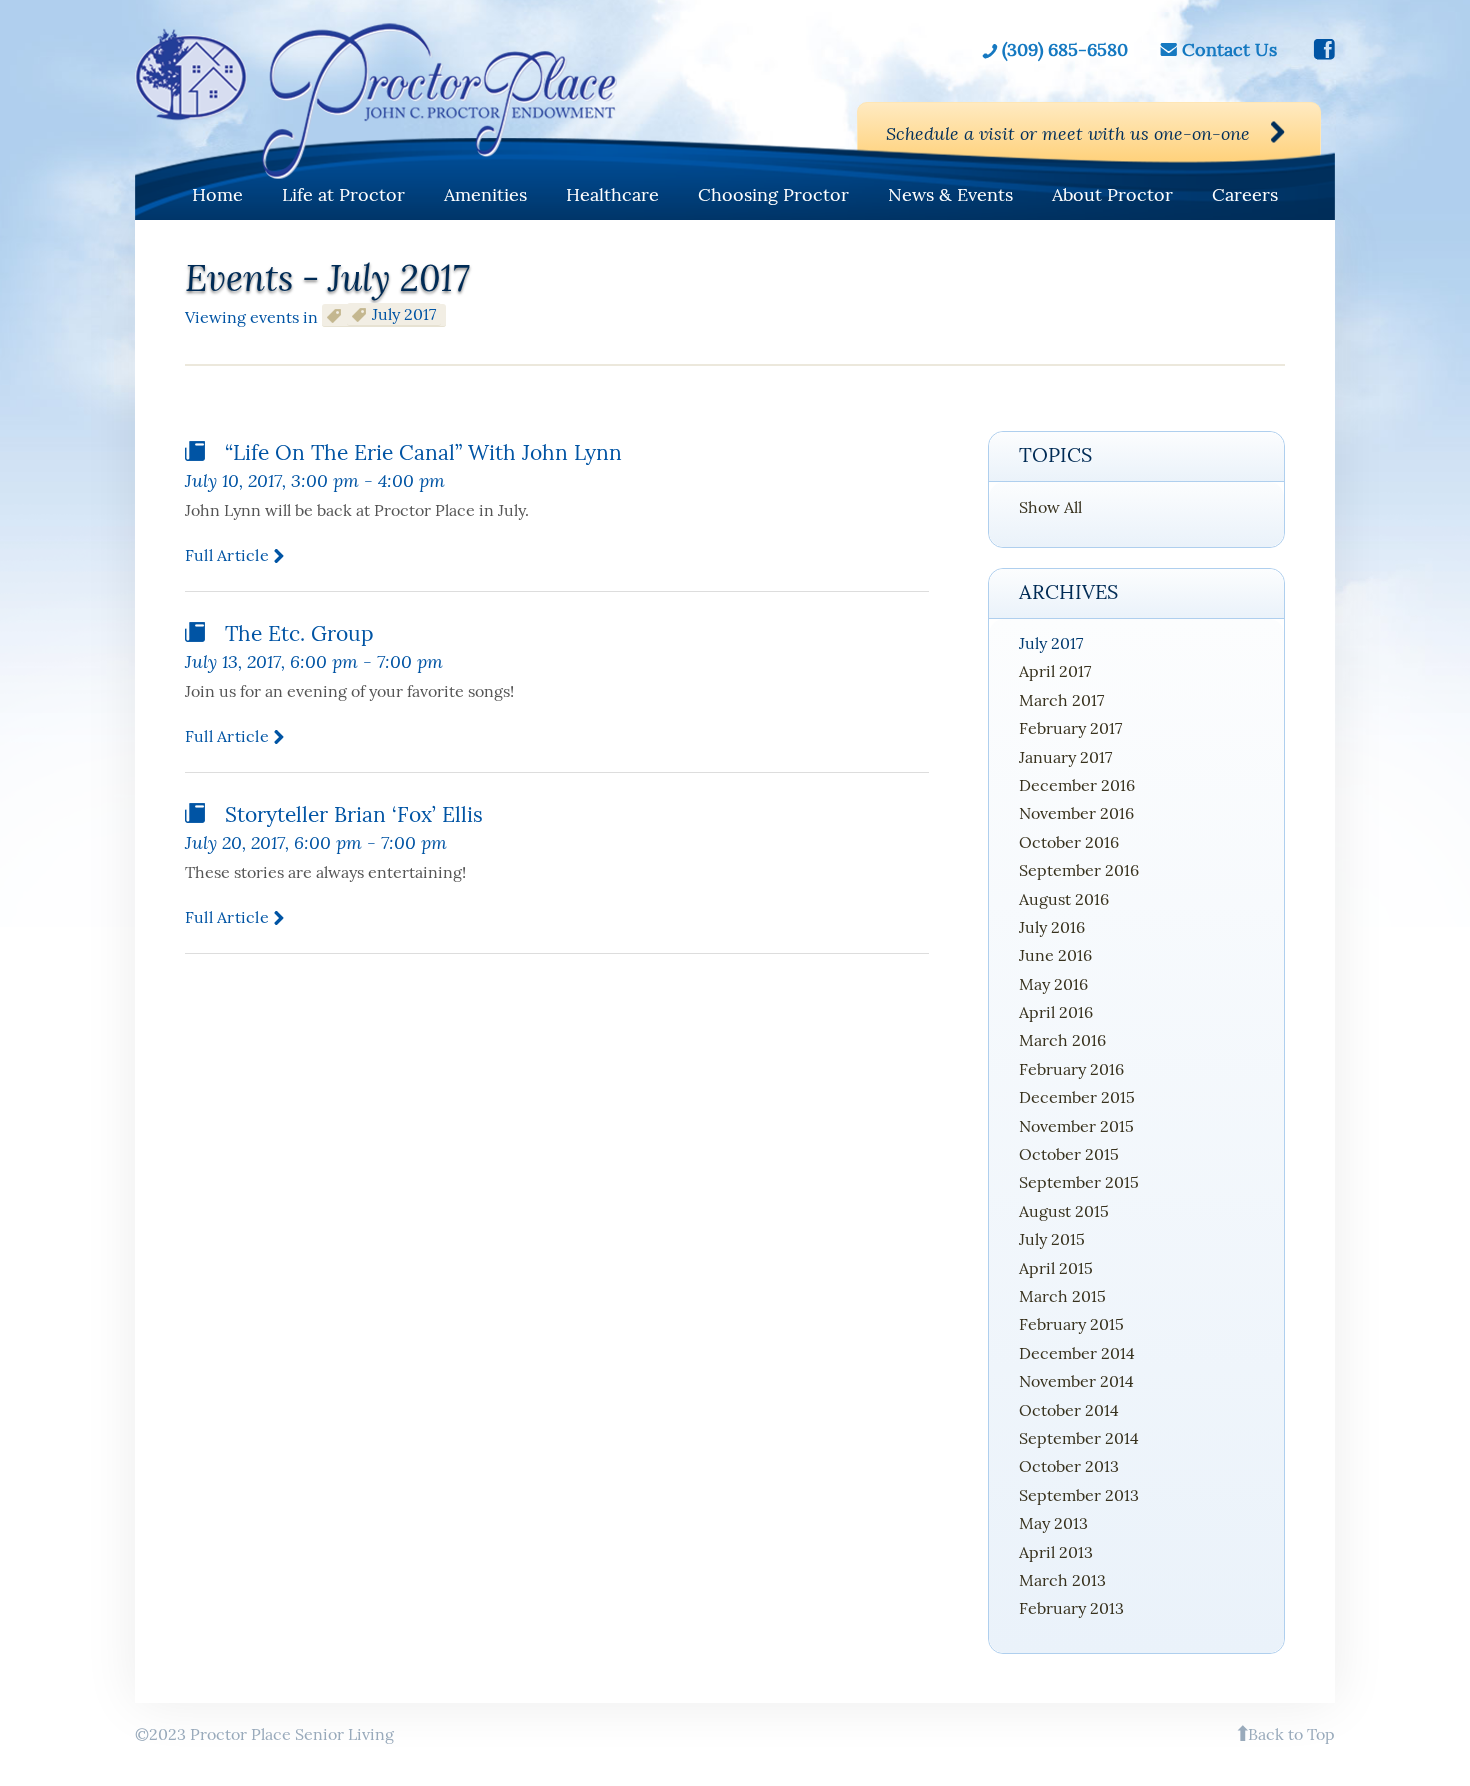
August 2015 (1064, 1211)
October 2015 (1069, 1154)
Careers (1245, 194)
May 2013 (1053, 1523)
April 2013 (1056, 1552)
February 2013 (1071, 1608)
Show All (1050, 507)
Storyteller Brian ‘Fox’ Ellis (354, 814)
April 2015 (1056, 1268)
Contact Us (1229, 50)
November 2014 (1076, 1381)
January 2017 (1065, 757)
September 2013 (1079, 1495)
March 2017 (1061, 700)
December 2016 (1077, 785)
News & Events (950, 194)
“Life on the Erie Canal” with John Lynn (423, 452)
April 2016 (1056, 1012)
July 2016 (1052, 927)
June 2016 (1055, 955)
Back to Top (1291, 1734)
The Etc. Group (299, 633)
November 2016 (1076, 813)
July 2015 (1052, 1239)
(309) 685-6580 (1065, 50)
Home (217, 194)
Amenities (485, 194)
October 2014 (1069, 1410)
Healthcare (612, 194)
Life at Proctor (343, 194)
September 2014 (1079, 1438)
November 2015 (1076, 1126)
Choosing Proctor (773, 194)
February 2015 (1071, 1324)
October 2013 (1069, 1466)
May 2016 (1053, 984)
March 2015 (1062, 1296)
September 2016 (1079, 870)
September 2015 (1079, 1182)
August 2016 (1064, 899)
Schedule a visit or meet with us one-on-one (1068, 133)
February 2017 (1070, 728)
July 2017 (1051, 643)
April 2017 (1055, 671)
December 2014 (1077, 1353)
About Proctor (1112, 194)
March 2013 (1062, 1580)
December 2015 (1077, 1097)
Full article (227, 555)
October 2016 (1069, 842)
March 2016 (1062, 1040)
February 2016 (1071, 1069)
